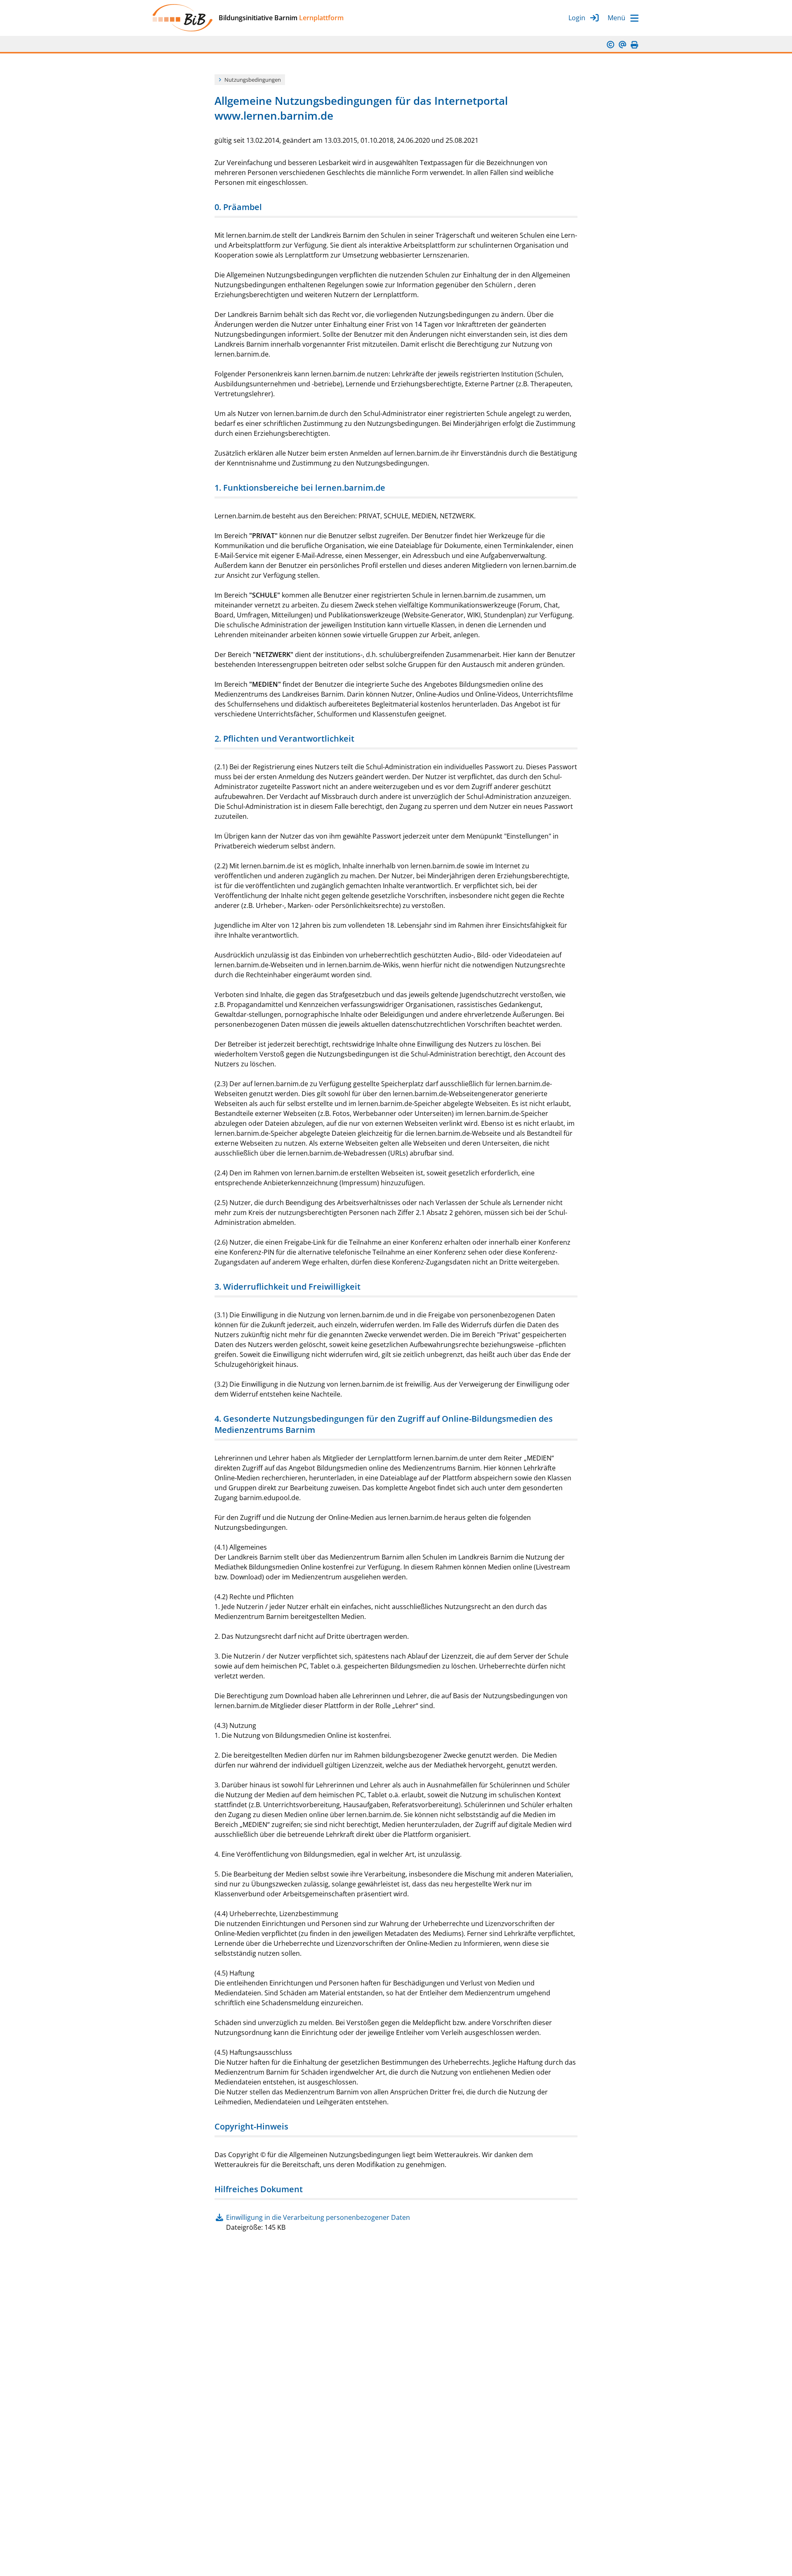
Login (577, 18)
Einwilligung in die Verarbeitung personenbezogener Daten (318, 2217)
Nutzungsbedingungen (253, 80)
